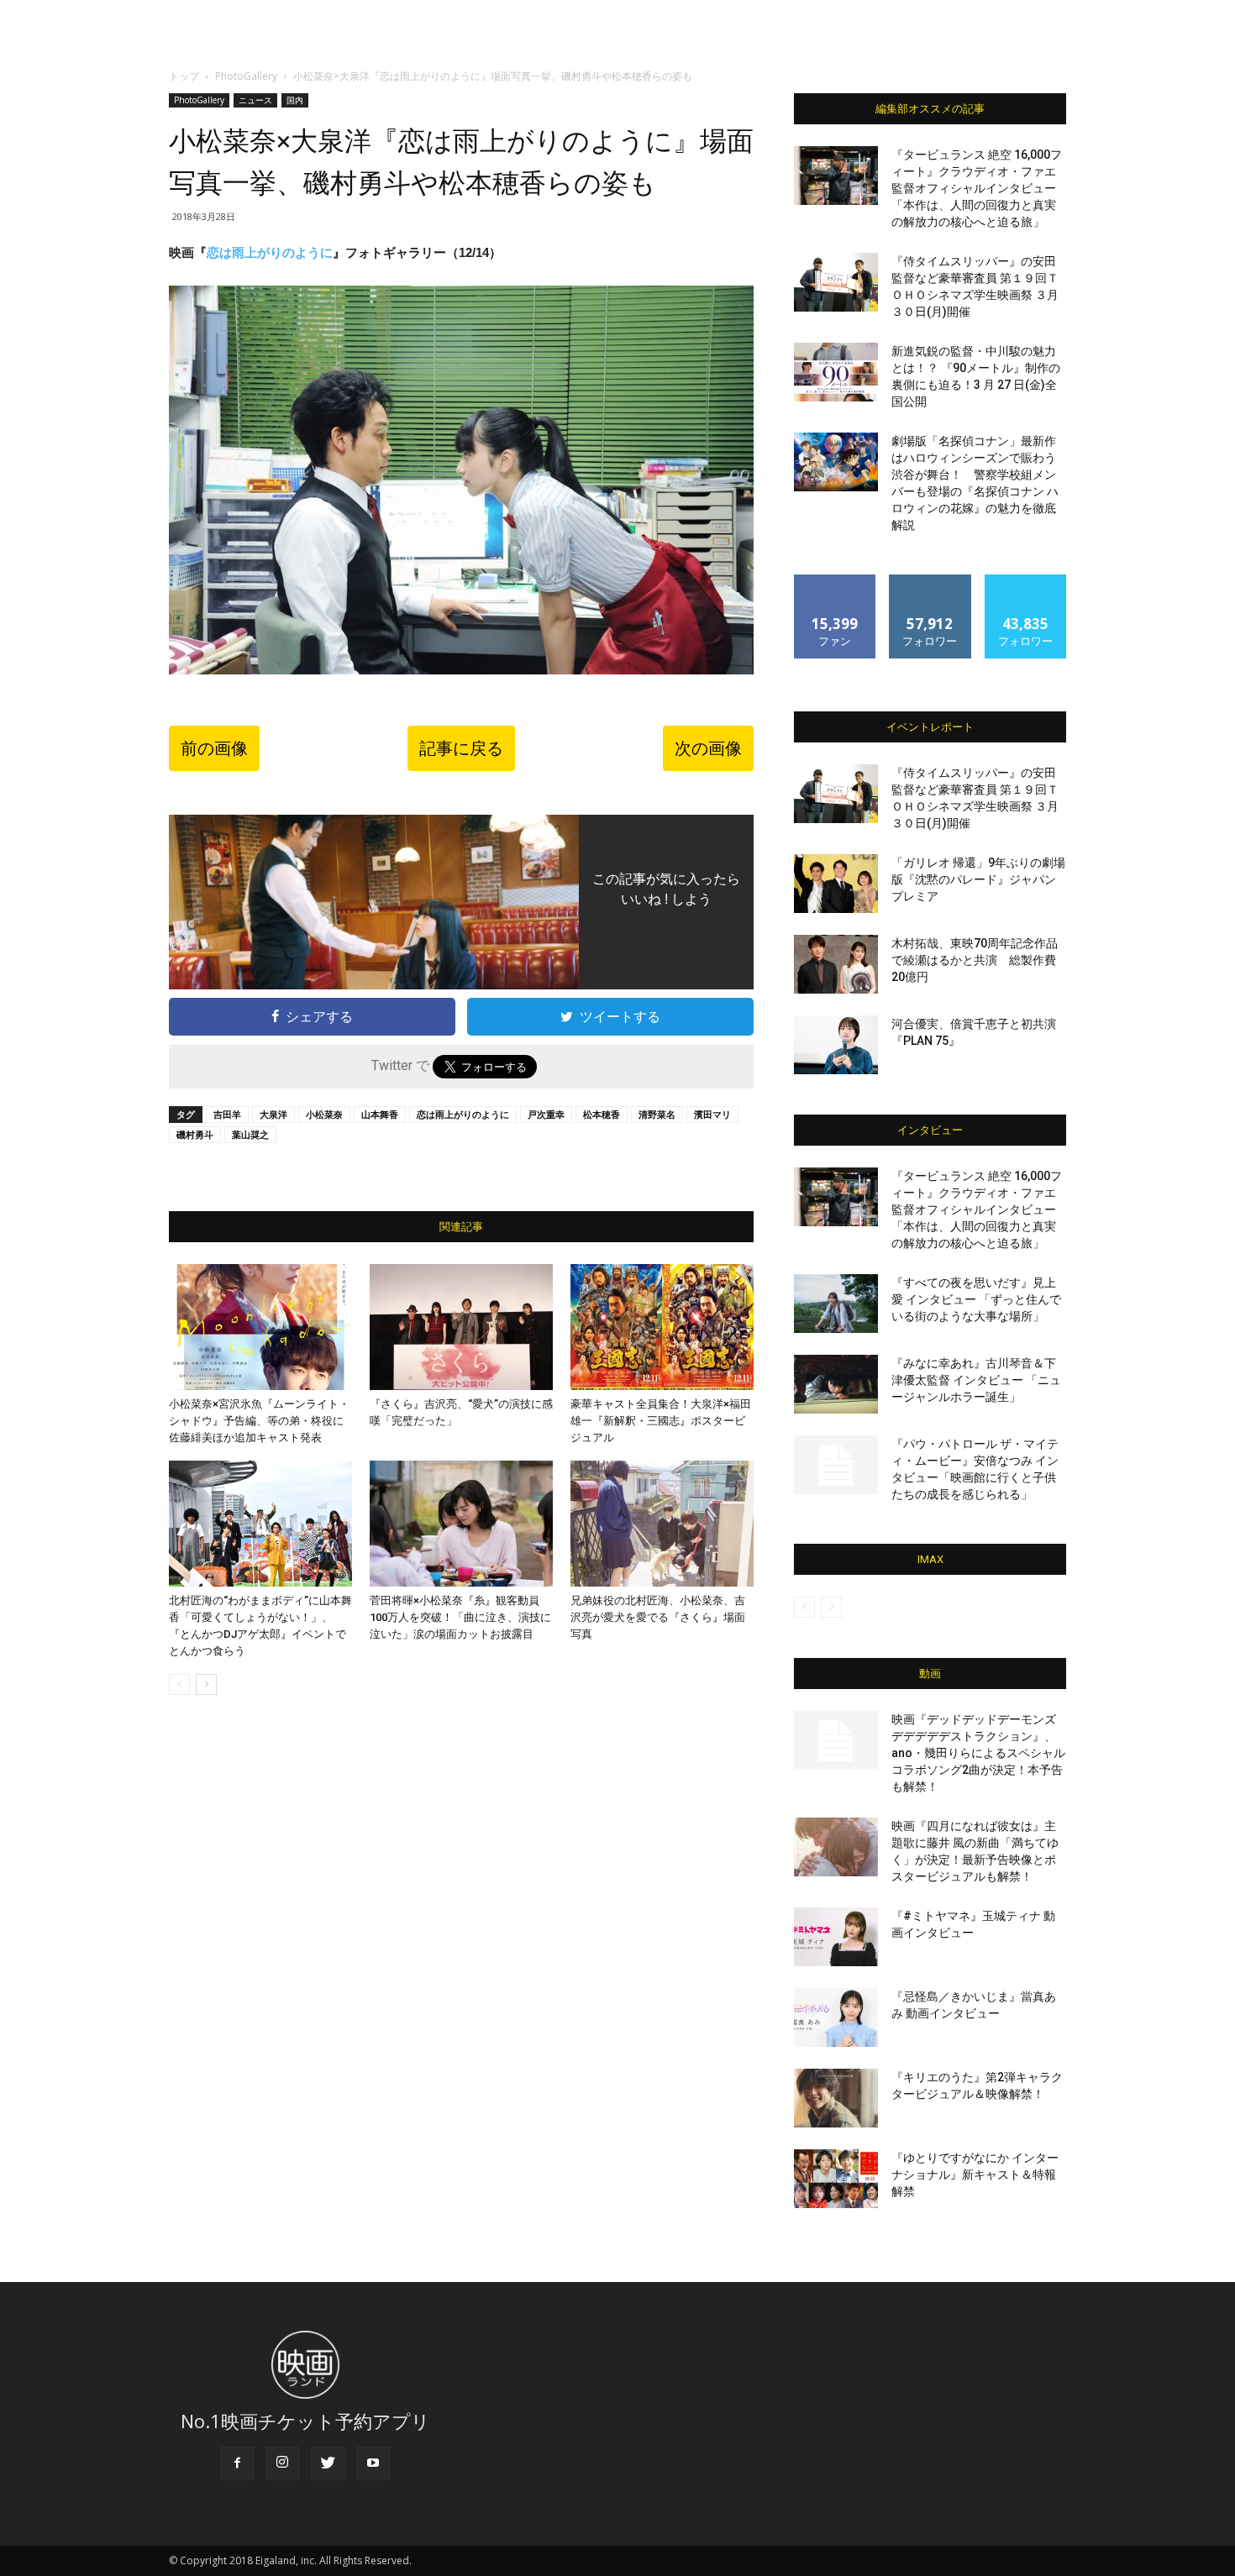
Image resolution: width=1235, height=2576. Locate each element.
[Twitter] (328, 2463)
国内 (295, 100)
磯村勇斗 (195, 1134)
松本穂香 (602, 1114)
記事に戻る (461, 748)
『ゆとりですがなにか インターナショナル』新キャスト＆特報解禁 (975, 2175)
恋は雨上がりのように (270, 252)
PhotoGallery (246, 76)
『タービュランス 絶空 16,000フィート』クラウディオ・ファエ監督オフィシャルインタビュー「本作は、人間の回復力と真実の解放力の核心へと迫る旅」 (977, 188)
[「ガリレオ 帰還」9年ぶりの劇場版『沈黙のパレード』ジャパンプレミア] (836, 884)
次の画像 (708, 748)
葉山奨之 (250, 1134)
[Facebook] (237, 2463)
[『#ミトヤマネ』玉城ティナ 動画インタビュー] (836, 1937)
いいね (836, 581)
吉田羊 (227, 1114)
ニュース (255, 100)
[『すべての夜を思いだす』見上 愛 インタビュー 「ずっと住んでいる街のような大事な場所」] (836, 1304)
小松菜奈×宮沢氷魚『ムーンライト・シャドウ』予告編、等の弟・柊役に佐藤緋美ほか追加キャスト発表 (259, 1421)
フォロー (930, 581)
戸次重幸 (546, 1114)
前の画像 (214, 748)
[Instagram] (282, 2463)
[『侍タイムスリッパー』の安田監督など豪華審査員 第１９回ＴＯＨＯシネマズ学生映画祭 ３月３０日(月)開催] (836, 282)
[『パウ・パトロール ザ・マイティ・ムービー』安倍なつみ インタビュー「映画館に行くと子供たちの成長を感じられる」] (836, 1465)
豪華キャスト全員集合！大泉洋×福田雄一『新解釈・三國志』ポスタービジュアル (661, 1421)
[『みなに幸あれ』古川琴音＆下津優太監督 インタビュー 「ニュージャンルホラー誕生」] (836, 1384)
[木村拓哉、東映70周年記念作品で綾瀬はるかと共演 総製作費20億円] (836, 964)
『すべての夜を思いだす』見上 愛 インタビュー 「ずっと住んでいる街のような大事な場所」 (976, 1299)
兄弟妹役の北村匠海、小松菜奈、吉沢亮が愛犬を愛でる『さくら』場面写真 (658, 1617)
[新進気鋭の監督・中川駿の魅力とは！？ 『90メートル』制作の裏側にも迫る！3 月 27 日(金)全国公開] (836, 372)
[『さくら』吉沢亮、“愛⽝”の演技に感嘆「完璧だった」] (461, 1327)
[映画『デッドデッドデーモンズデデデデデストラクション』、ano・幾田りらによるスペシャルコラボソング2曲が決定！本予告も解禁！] (836, 1740)
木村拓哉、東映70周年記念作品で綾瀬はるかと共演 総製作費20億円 (975, 960)
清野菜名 (657, 1114)
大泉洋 (273, 1114)
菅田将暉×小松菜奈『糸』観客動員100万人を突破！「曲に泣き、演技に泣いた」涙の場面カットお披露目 (460, 1617)
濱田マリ (712, 1114)
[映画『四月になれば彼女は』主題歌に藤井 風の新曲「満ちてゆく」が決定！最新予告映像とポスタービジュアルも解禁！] (836, 1847)
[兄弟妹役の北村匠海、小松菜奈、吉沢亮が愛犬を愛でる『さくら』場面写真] (662, 1524)
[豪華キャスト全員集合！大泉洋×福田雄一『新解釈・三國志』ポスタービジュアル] (662, 1327)
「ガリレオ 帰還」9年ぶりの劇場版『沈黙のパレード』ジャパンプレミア (978, 879)
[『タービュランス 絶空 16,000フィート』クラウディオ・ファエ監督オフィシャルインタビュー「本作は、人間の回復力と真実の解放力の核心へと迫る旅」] (836, 176)
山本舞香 (380, 1114)
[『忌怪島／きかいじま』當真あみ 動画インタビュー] (836, 2017)
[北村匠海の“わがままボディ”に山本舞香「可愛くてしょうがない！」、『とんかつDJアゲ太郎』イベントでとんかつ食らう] (260, 1524)
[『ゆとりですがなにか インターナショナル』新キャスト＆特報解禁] (836, 2179)
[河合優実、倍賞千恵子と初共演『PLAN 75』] (836, 1045)
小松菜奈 (324, 1114)
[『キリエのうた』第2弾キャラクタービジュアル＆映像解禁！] (836, 2098)
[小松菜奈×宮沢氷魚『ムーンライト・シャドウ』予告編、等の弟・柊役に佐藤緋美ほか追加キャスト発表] (260, 1327)
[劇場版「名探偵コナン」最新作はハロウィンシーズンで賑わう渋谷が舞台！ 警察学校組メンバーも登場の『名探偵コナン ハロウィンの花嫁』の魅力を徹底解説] (836, 462)
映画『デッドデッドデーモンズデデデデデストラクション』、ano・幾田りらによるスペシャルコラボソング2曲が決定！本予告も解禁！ (978, 1753)
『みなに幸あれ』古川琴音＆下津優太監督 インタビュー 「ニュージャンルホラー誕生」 (976, 1380)
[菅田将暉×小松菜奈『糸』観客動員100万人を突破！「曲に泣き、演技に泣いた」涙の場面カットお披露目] (461, 1524)
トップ (184, 76)
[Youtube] (373, 2463)
